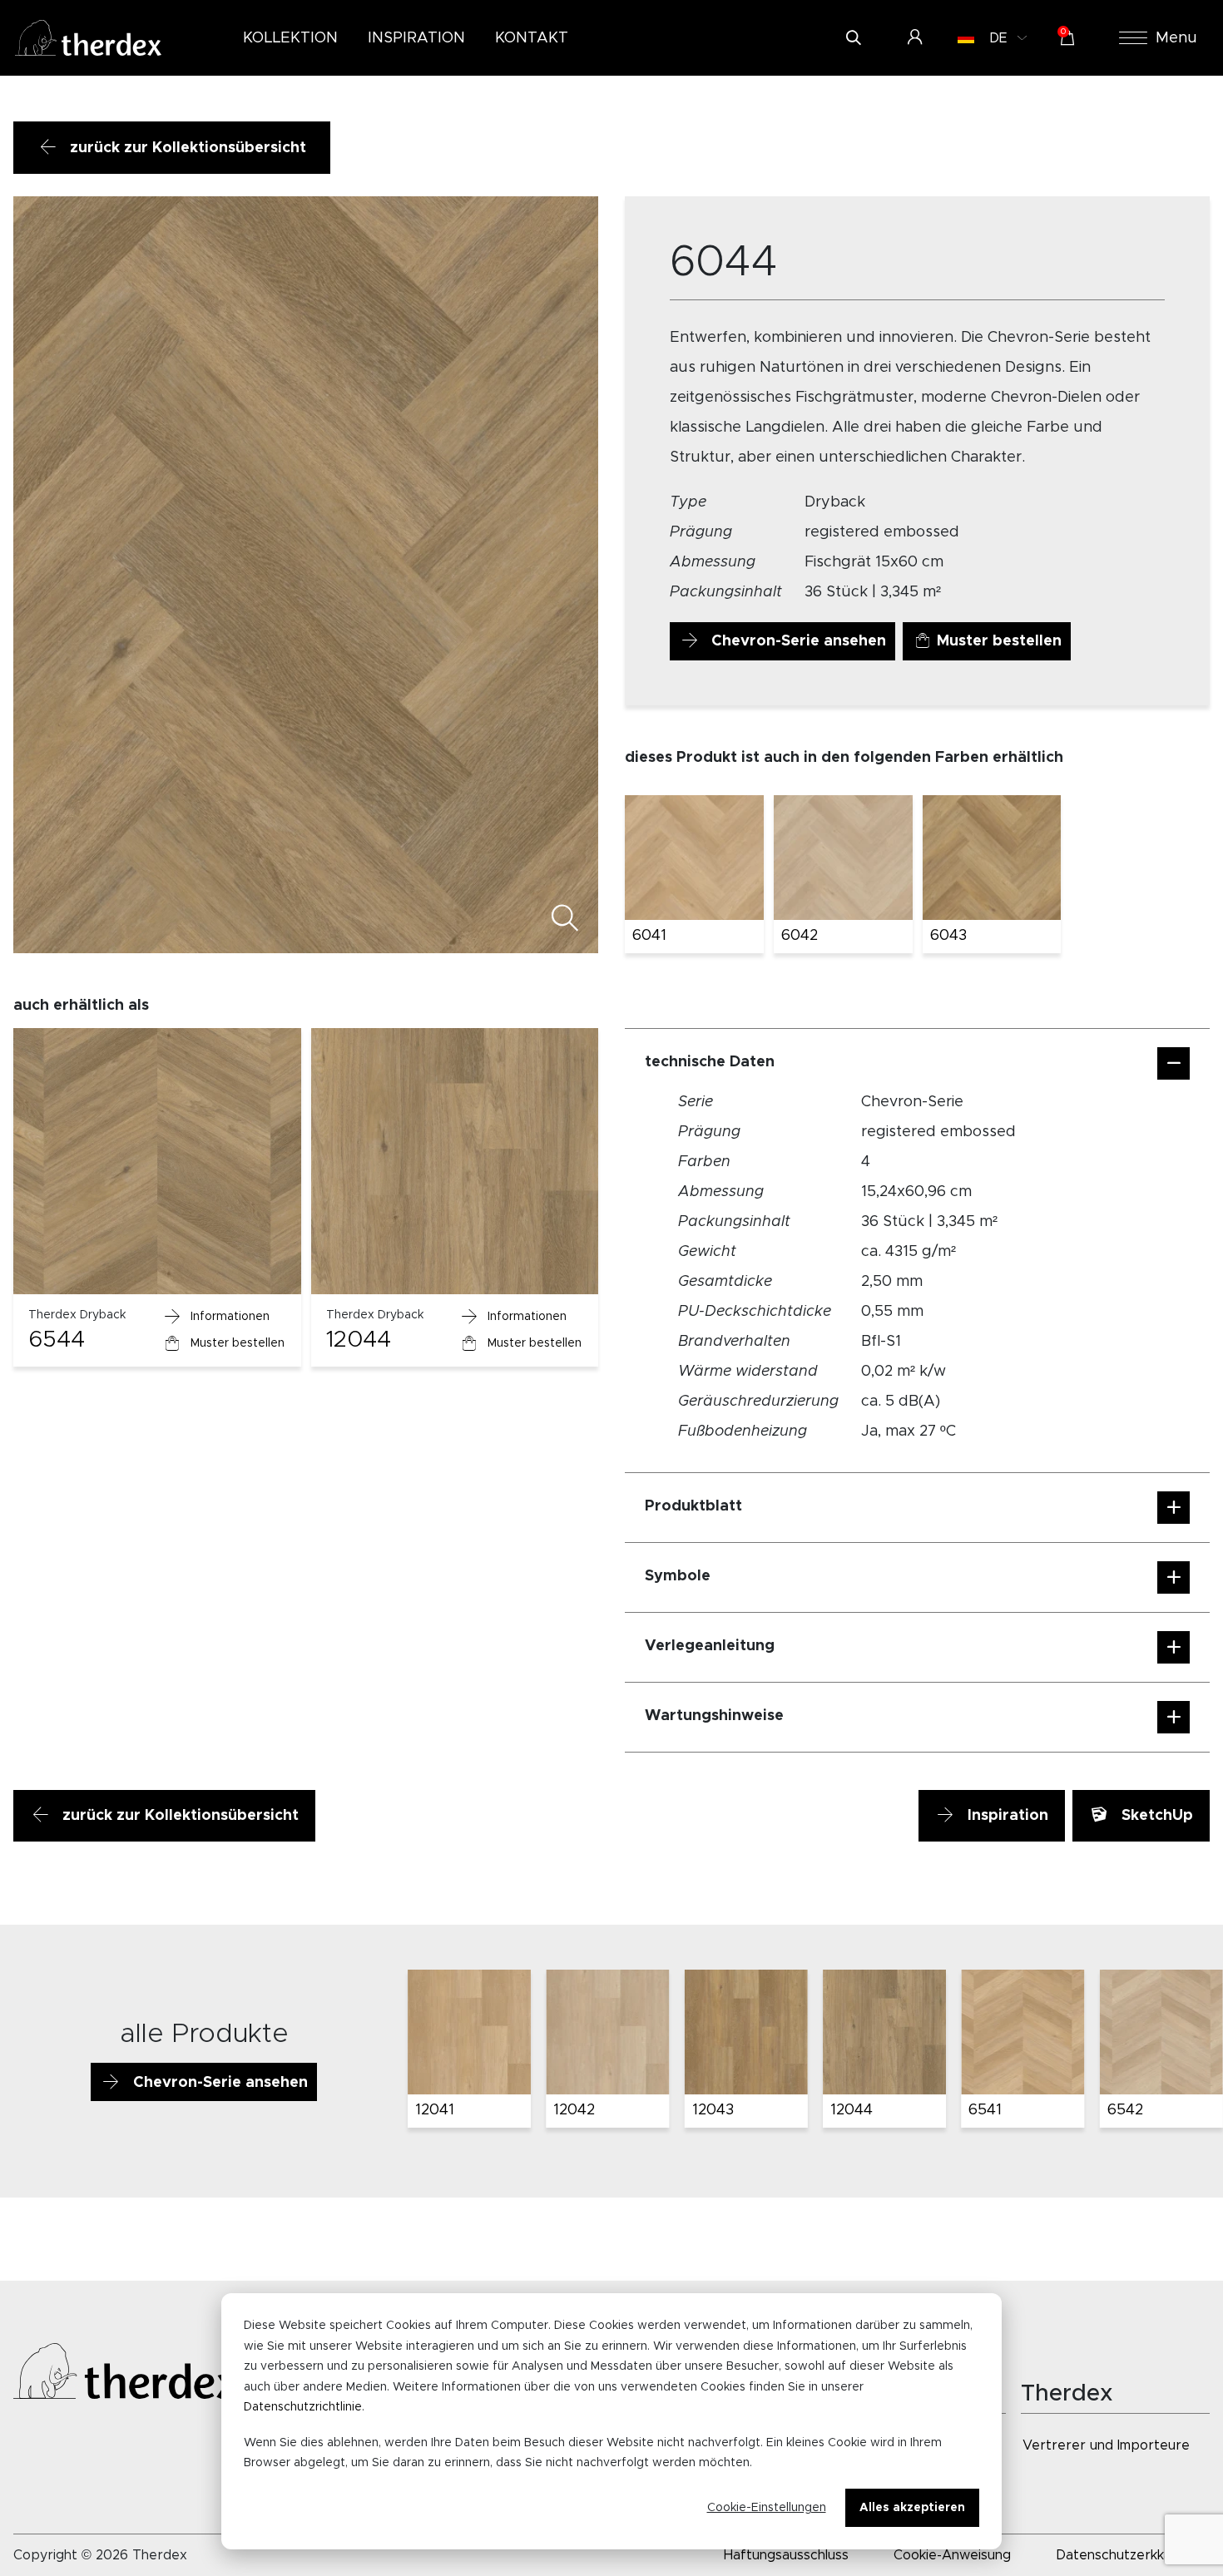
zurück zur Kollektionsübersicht (186, 148)
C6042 (854, 2110)
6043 (948, 936)
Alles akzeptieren (912, 2508)
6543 (433, 2110)
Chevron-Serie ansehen (797, 641)
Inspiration (1006, 1816)
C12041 (993, 2110)
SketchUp (1155, 1816)
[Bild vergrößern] (564, 922)
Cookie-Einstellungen (767, 2508)
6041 (649, 936)
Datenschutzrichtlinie (303, 2407)
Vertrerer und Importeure (1106, 2445)
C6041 (714, 2110)
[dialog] (611, 2421)
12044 (359, 1340)
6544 (57, 1340)
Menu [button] (1176, 38)
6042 (800, 936)
